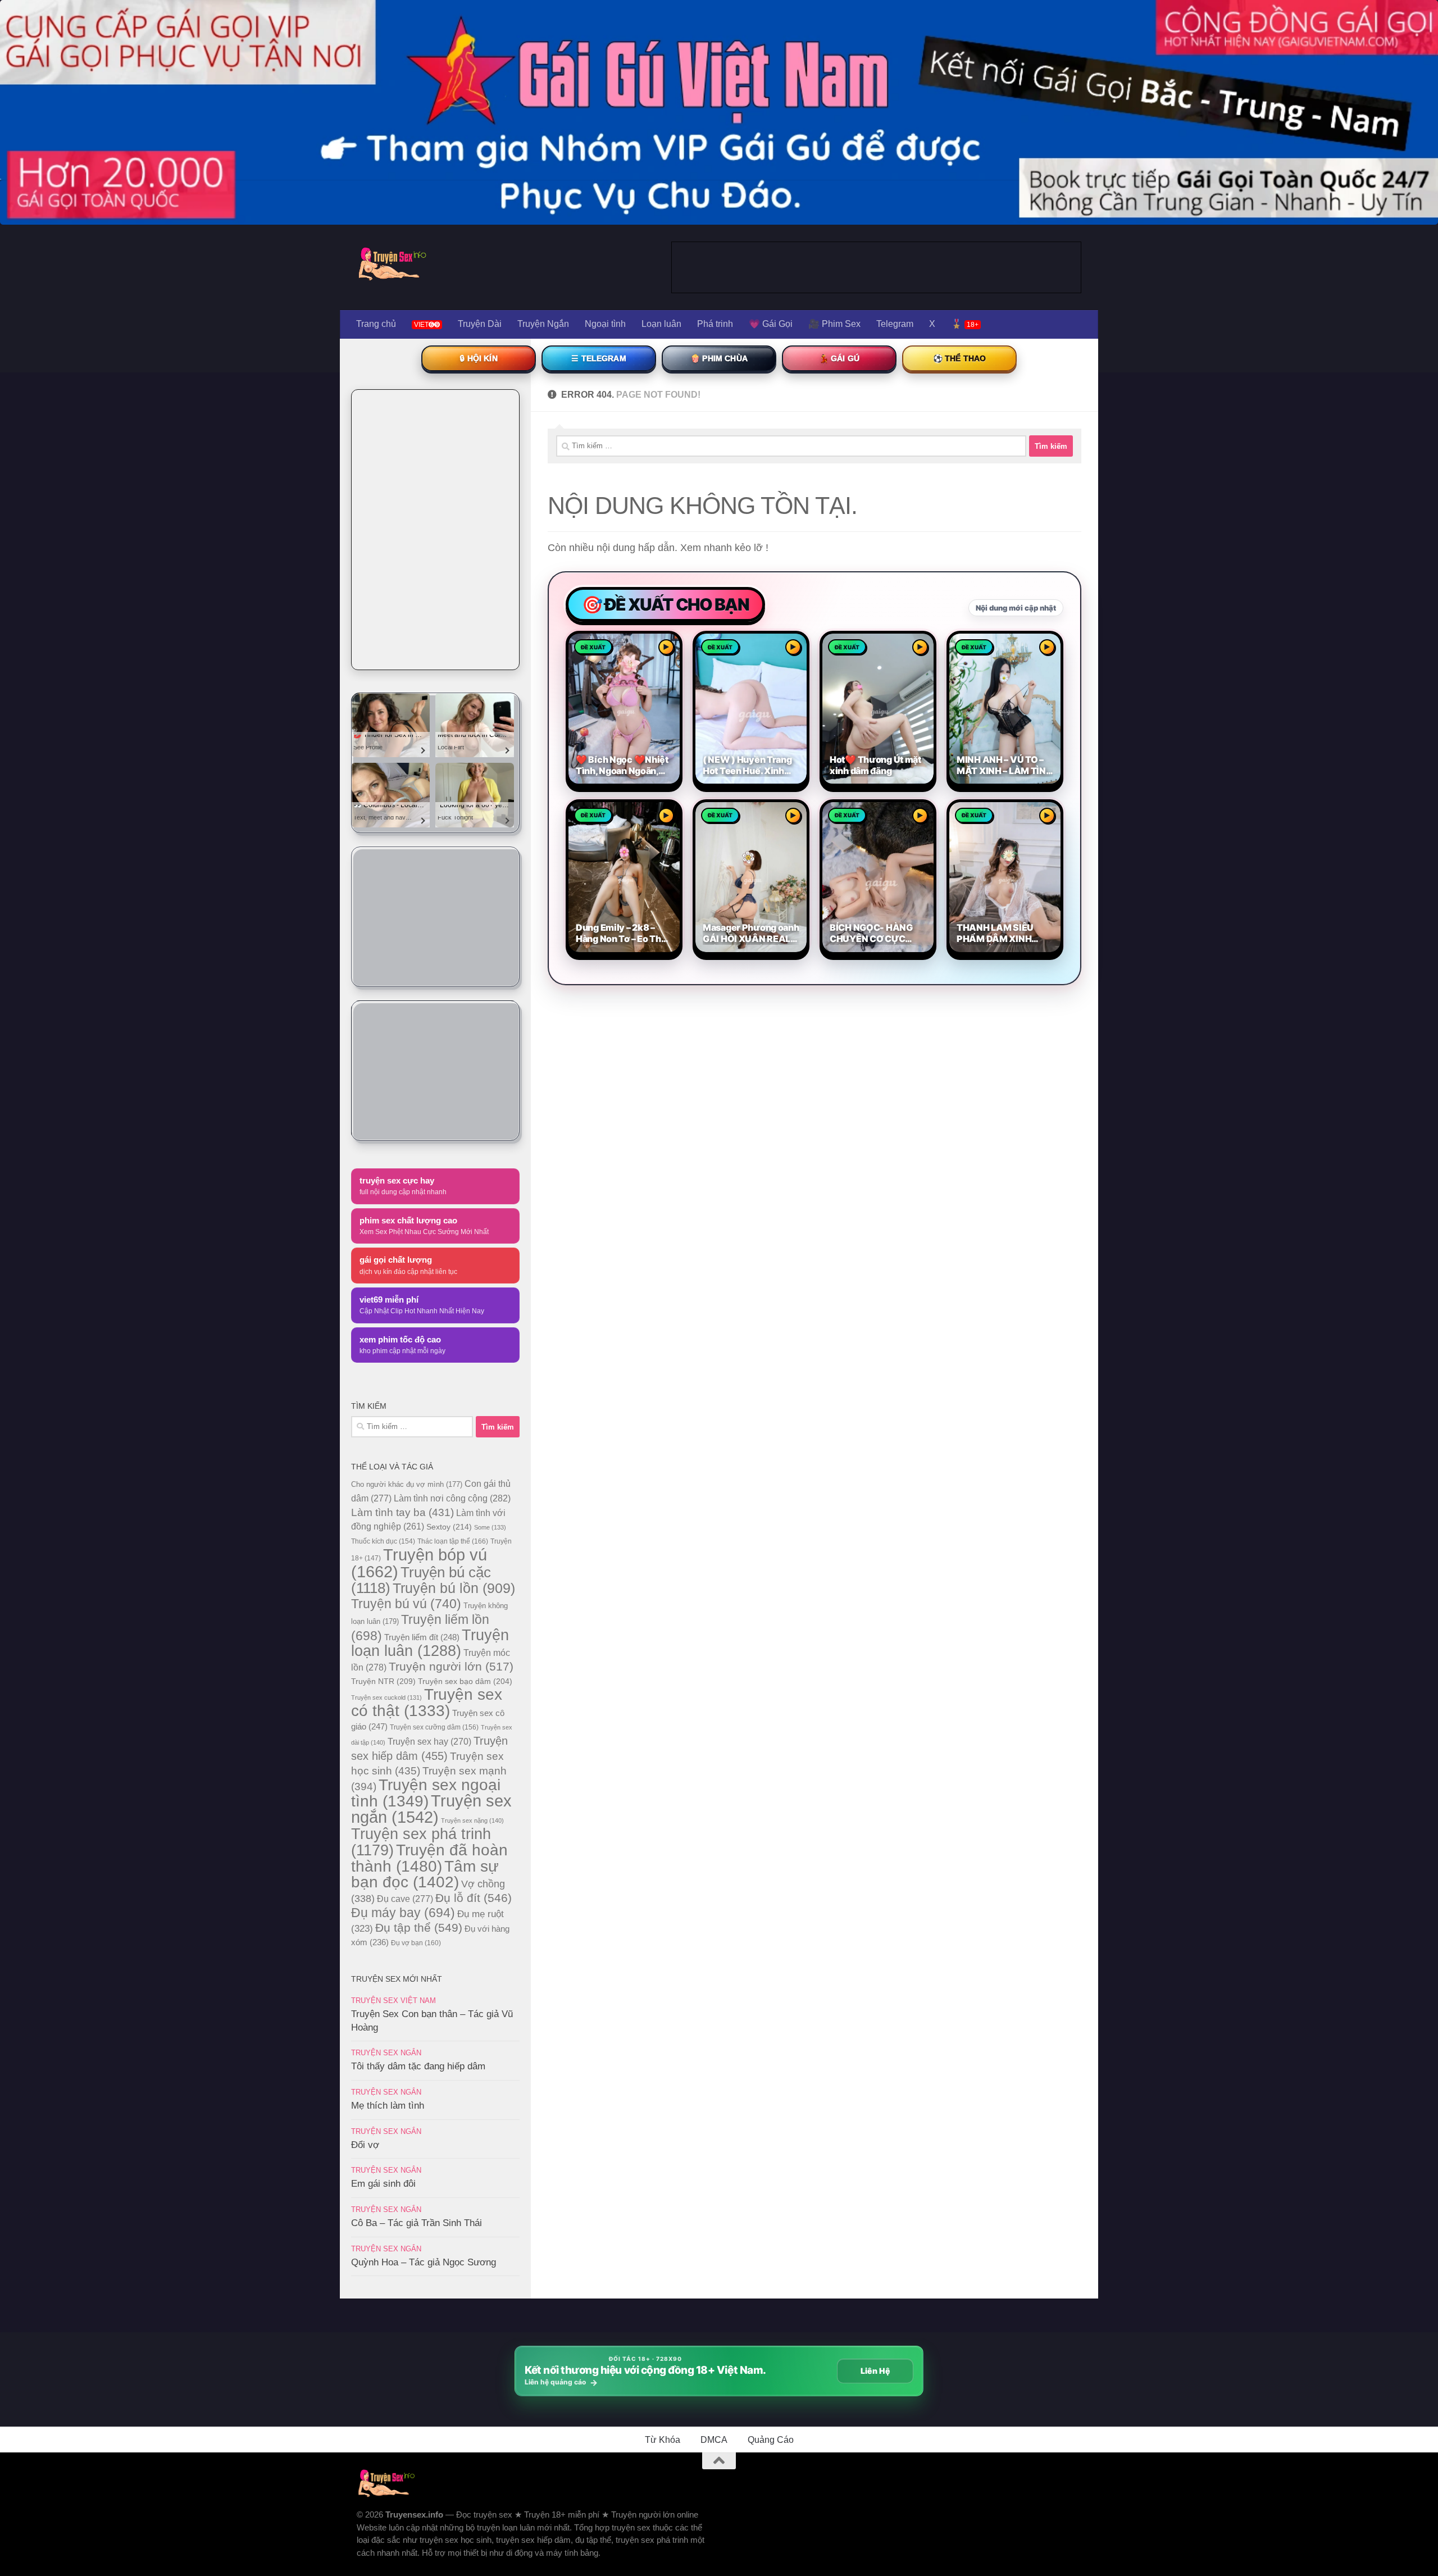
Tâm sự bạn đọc (425, 1874)
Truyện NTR (383, 1681)
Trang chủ (376, 324)
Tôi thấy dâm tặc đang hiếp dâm (418, 2066)
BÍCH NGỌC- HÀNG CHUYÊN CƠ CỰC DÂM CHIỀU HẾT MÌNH (878, 934)
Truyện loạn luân (430, 1643)
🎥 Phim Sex (834, 324)
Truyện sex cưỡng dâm (434, 1727)
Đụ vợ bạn (416, 1943)
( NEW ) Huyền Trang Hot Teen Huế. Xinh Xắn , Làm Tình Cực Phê (747, 766)
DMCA (714, 2440)
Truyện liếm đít (422, 1637)
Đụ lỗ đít (474, 1898)
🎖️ (965, 324)
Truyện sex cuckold (386, 1697)
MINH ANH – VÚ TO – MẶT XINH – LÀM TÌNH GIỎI (1005, 766)
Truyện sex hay (429, 1742)
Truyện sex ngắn (431, 1809)
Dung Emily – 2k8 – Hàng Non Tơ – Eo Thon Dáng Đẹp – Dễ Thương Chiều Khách (624, 934)
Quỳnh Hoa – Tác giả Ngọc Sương (424, 2262)
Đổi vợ (365, 2145)
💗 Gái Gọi (771, 324)
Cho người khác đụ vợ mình (407, 1484)
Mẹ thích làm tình (388, 2106)
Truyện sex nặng (472, 1821)
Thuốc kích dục (383, 1541)
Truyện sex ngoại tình (426, 1793)
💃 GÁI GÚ (839, 358)
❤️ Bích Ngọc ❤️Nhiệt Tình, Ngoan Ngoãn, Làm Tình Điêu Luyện (622, 766)
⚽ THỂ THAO (960, 358)
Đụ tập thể (419, 1928)
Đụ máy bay (403, 1913)
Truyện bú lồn (454, 1588)
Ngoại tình (605, 324)
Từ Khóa (663, 2440)
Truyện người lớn (451, 1666)
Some (490, 1527)
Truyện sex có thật (427, 1703)
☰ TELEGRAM (599, 358)
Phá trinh (715, 324)
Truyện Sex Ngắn (386, 2053)
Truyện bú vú (406, 1604)
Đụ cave (405, 1899)
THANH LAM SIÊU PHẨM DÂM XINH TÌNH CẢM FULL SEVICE (995, 934)
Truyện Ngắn (543, 324)
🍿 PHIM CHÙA (719, 358)
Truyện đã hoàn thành (429, 1858)
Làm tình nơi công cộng (452, 1498)
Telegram (895, 324)
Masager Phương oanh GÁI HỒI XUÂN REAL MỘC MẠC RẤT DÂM (751, 934)
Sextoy (449, 1527)
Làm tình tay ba (402, 1512)
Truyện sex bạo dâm (465, 1681)
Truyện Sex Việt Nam (393, 2001)
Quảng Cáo (771, 2440)
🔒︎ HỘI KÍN (478, 358)
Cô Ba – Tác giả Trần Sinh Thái (417, 2223)
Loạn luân (661, 324)
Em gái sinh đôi (383, 2184)
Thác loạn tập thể (453, 1541)
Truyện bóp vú (419, 1563)
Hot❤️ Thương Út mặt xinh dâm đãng (875, 765)
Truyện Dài (480, 324)
